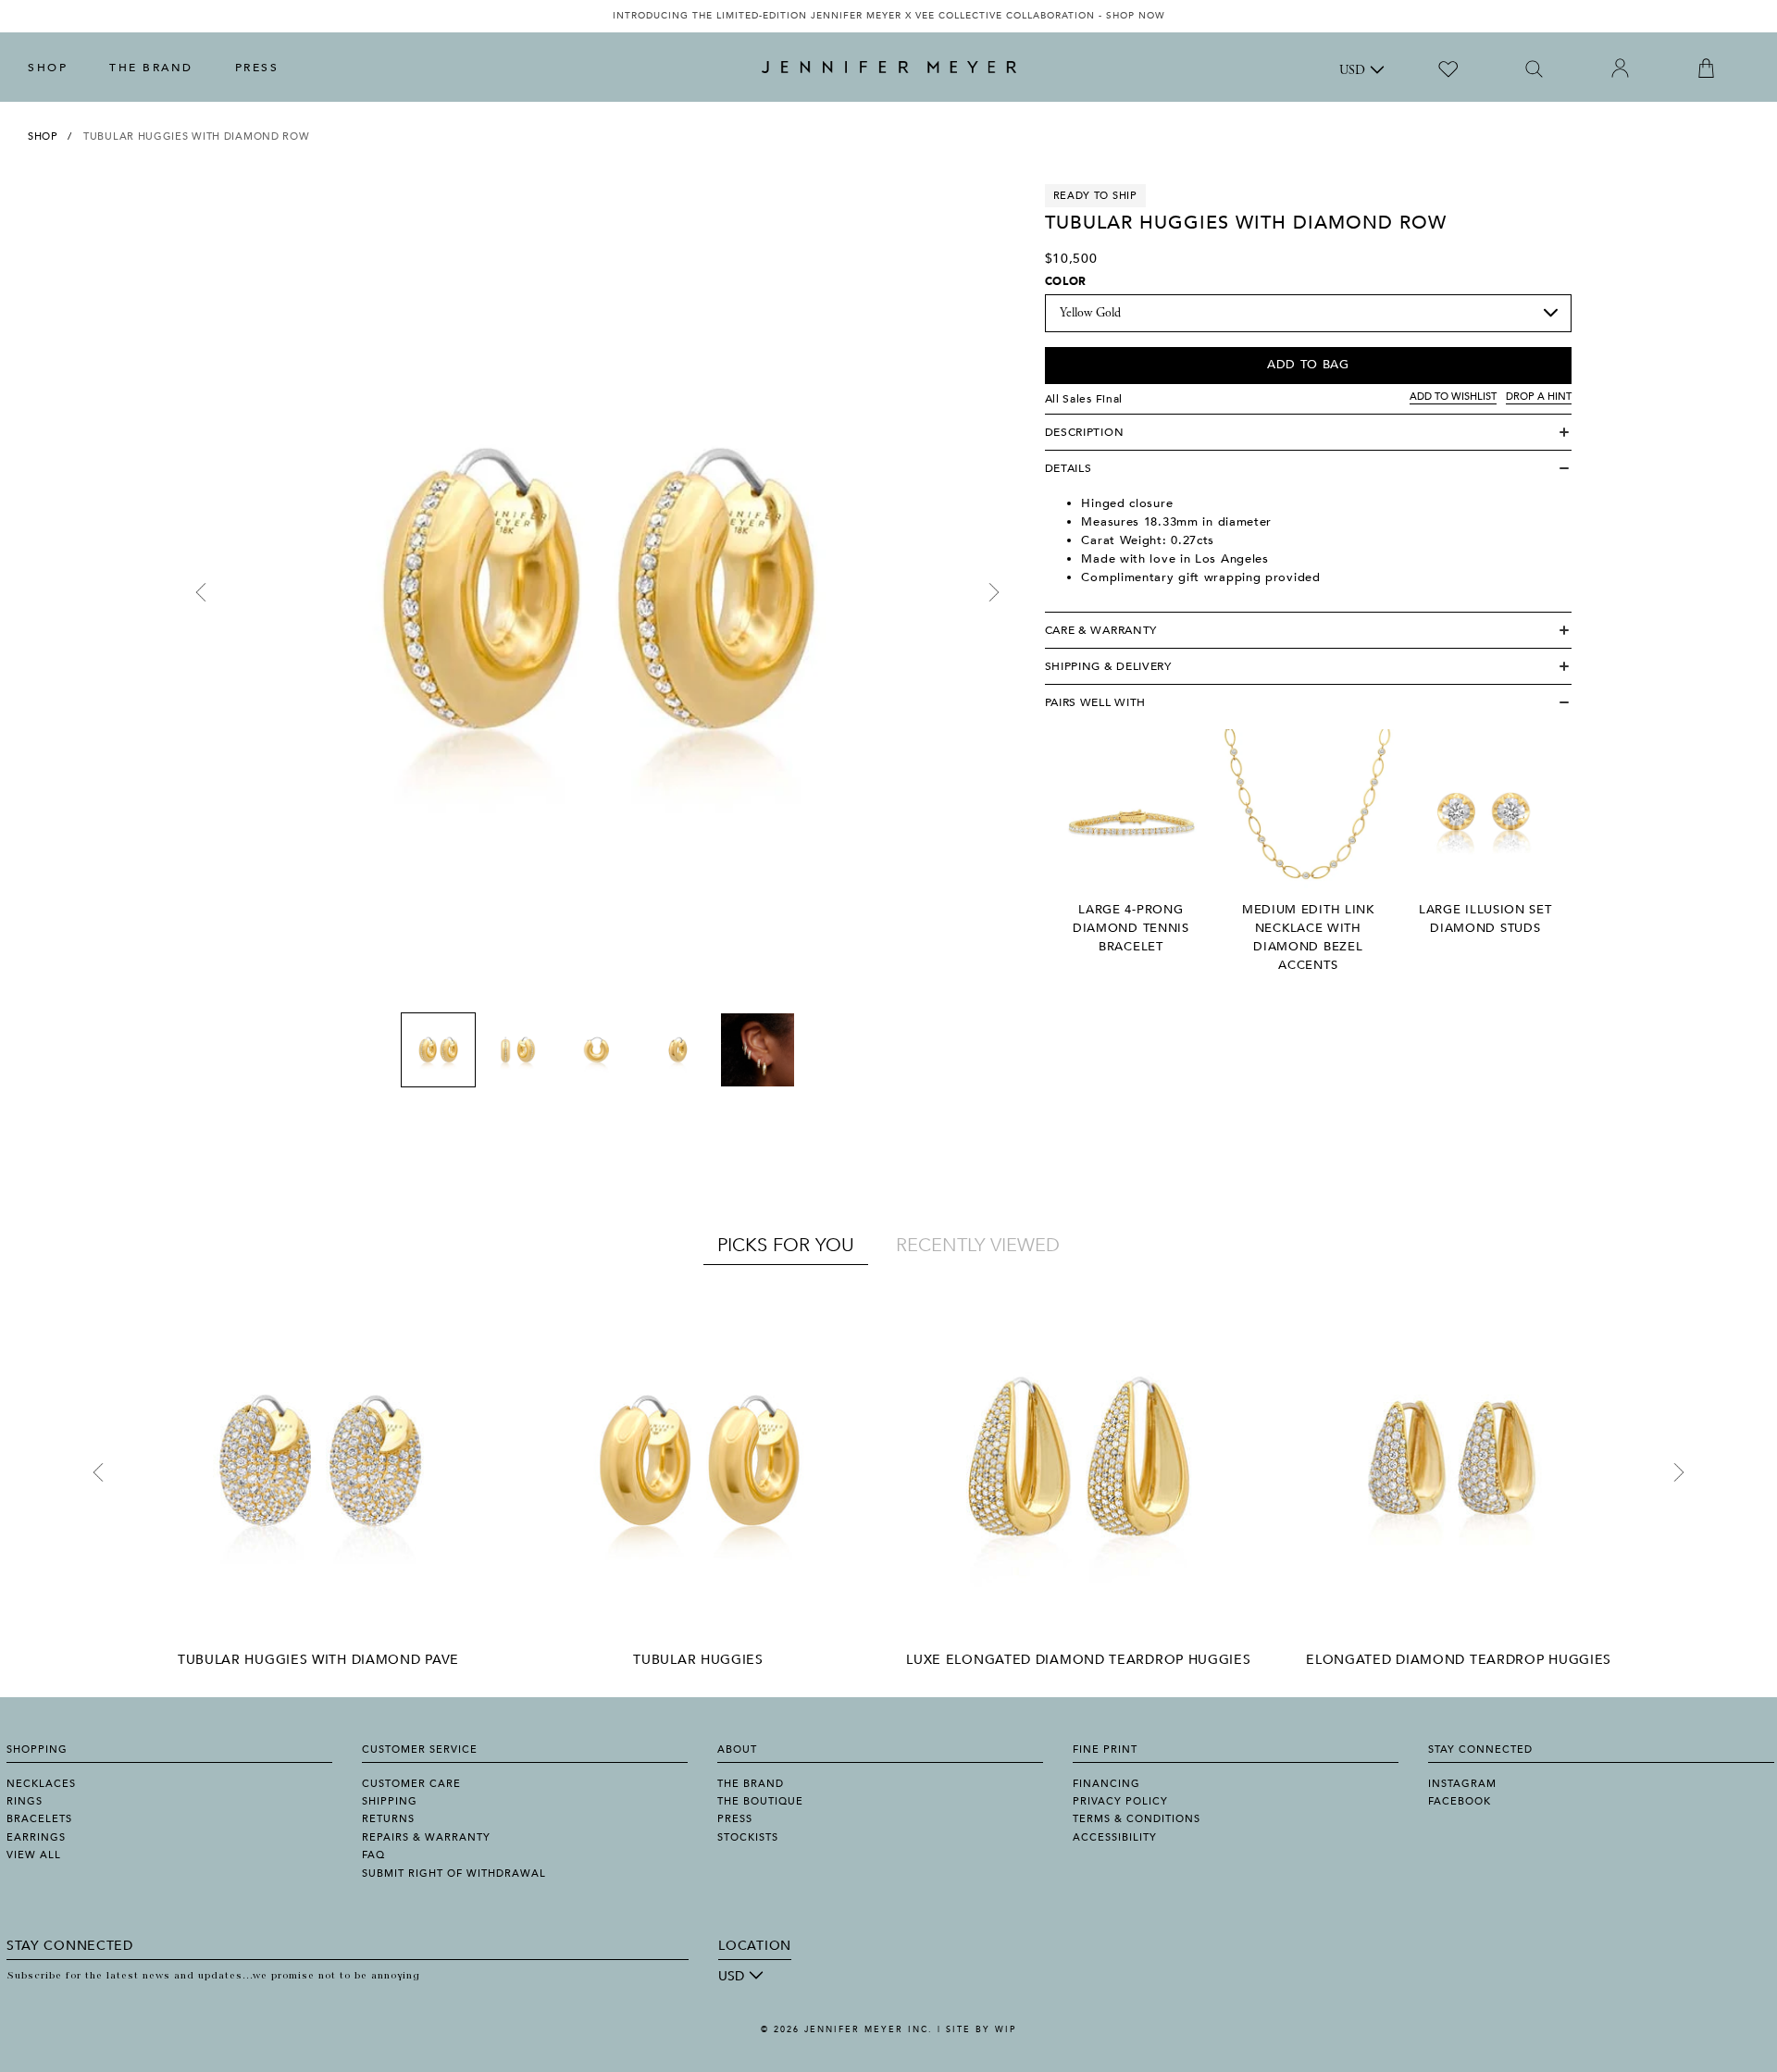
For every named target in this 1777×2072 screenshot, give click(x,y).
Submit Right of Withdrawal (454, 1873)
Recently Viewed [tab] (978, 1245)
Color (1066, 281)
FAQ (373, 1855)
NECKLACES (41, 1784)
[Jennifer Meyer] (889, 68)
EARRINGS (36, 1837)
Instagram (1462, 1784)
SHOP (48, 68)
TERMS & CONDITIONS (1137, 1819)
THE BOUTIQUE (760, 1801)
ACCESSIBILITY (1115, 1837)
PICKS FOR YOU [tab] (786, 1245)
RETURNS (388, 1819)
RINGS (25, 1801)
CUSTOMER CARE (411, 1784)
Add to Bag (1308, 365)
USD (1352, 71)
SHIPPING (390, 1801)
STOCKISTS (748, 1837)
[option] (888, 16)
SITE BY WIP (981, 2029)
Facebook (1460, 1801)
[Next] (994, 592)
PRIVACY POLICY (1120, 1801)
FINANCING (1106, 1784)
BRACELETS (39, 1819)
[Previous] (201, 592)
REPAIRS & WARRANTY (426, 1837)
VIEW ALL (34, 1855)
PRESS (257, 68)
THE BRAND (151, 68)
